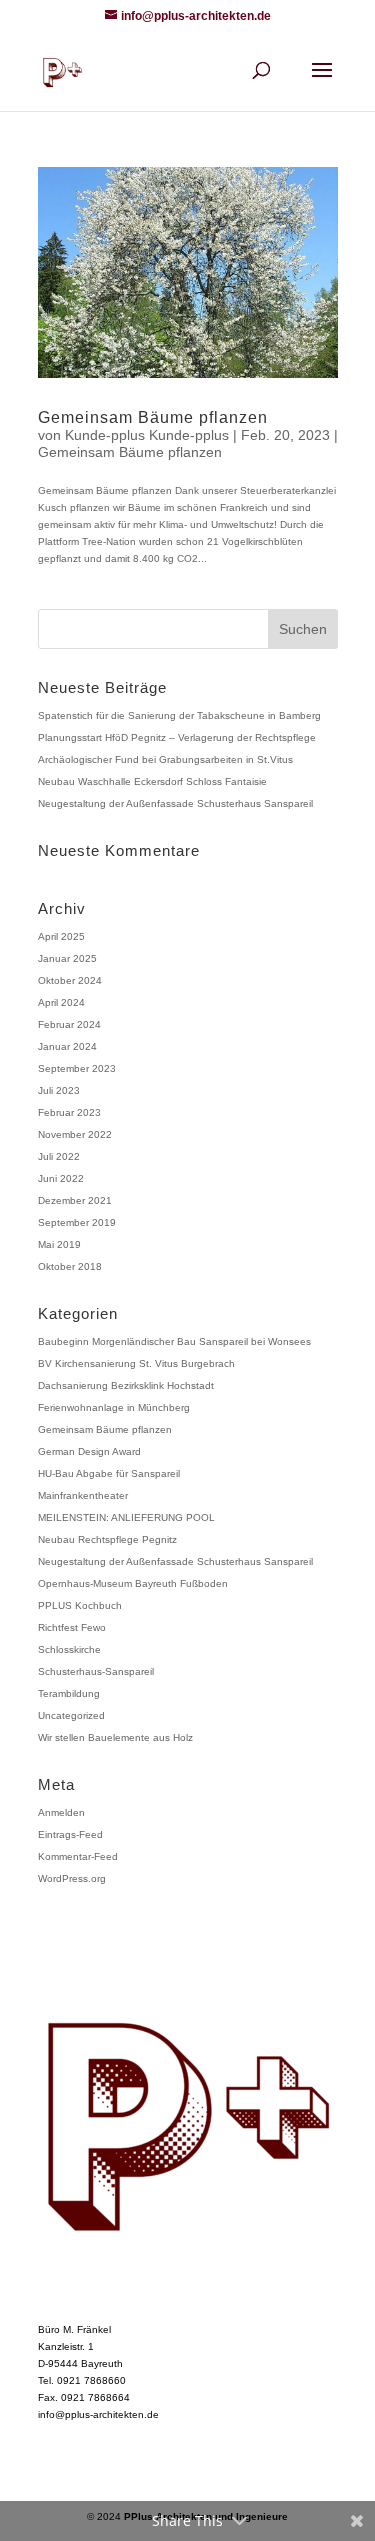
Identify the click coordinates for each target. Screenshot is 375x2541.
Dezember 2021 (75, 1200)
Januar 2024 (67, 1046)
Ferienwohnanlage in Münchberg (114, 1407)
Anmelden (61, 1812)
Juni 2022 (61, 1178)
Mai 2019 (59, 1244)
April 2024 (61, 1002)
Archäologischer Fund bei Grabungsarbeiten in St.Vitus (165, 759)
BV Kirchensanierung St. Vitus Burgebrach (136, 1363)
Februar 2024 (69, 1024)
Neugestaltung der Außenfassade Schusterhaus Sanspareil (175, 803)
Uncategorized (71, 1715)
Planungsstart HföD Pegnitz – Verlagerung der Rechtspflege (177, 737)
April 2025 (61, 936)
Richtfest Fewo (72, 1627)
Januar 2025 (67, 958)
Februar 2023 (69, 1112)
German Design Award (89, 1451)
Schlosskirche (69, 1649)
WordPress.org (72, 1878)
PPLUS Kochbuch (80, 1605)
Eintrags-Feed (70, 1834)
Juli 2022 (59, 1156)
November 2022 (75, 1134)
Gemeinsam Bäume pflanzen (153, 417)
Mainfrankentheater (83, 1495)
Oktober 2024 (70, 980)
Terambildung (69, 1693)
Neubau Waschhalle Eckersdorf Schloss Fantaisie (152, 781)
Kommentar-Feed (78, 1856)
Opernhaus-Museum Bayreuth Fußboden (133, 1583)
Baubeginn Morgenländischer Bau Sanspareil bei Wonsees (174, 1341)
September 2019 (77, 1222)
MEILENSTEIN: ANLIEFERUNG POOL (126, 1517)
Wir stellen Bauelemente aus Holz (115, 1737)
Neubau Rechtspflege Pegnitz (107, 1539)
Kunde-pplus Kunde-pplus (147, 435)
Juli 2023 (59, 1090)
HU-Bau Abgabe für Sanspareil (109, 1473)
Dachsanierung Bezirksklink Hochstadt (126, 1385)
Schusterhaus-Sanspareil (96, 1671)
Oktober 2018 (70, 1266)
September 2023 (77, 1068)
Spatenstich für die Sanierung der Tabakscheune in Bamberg (179, 715)
